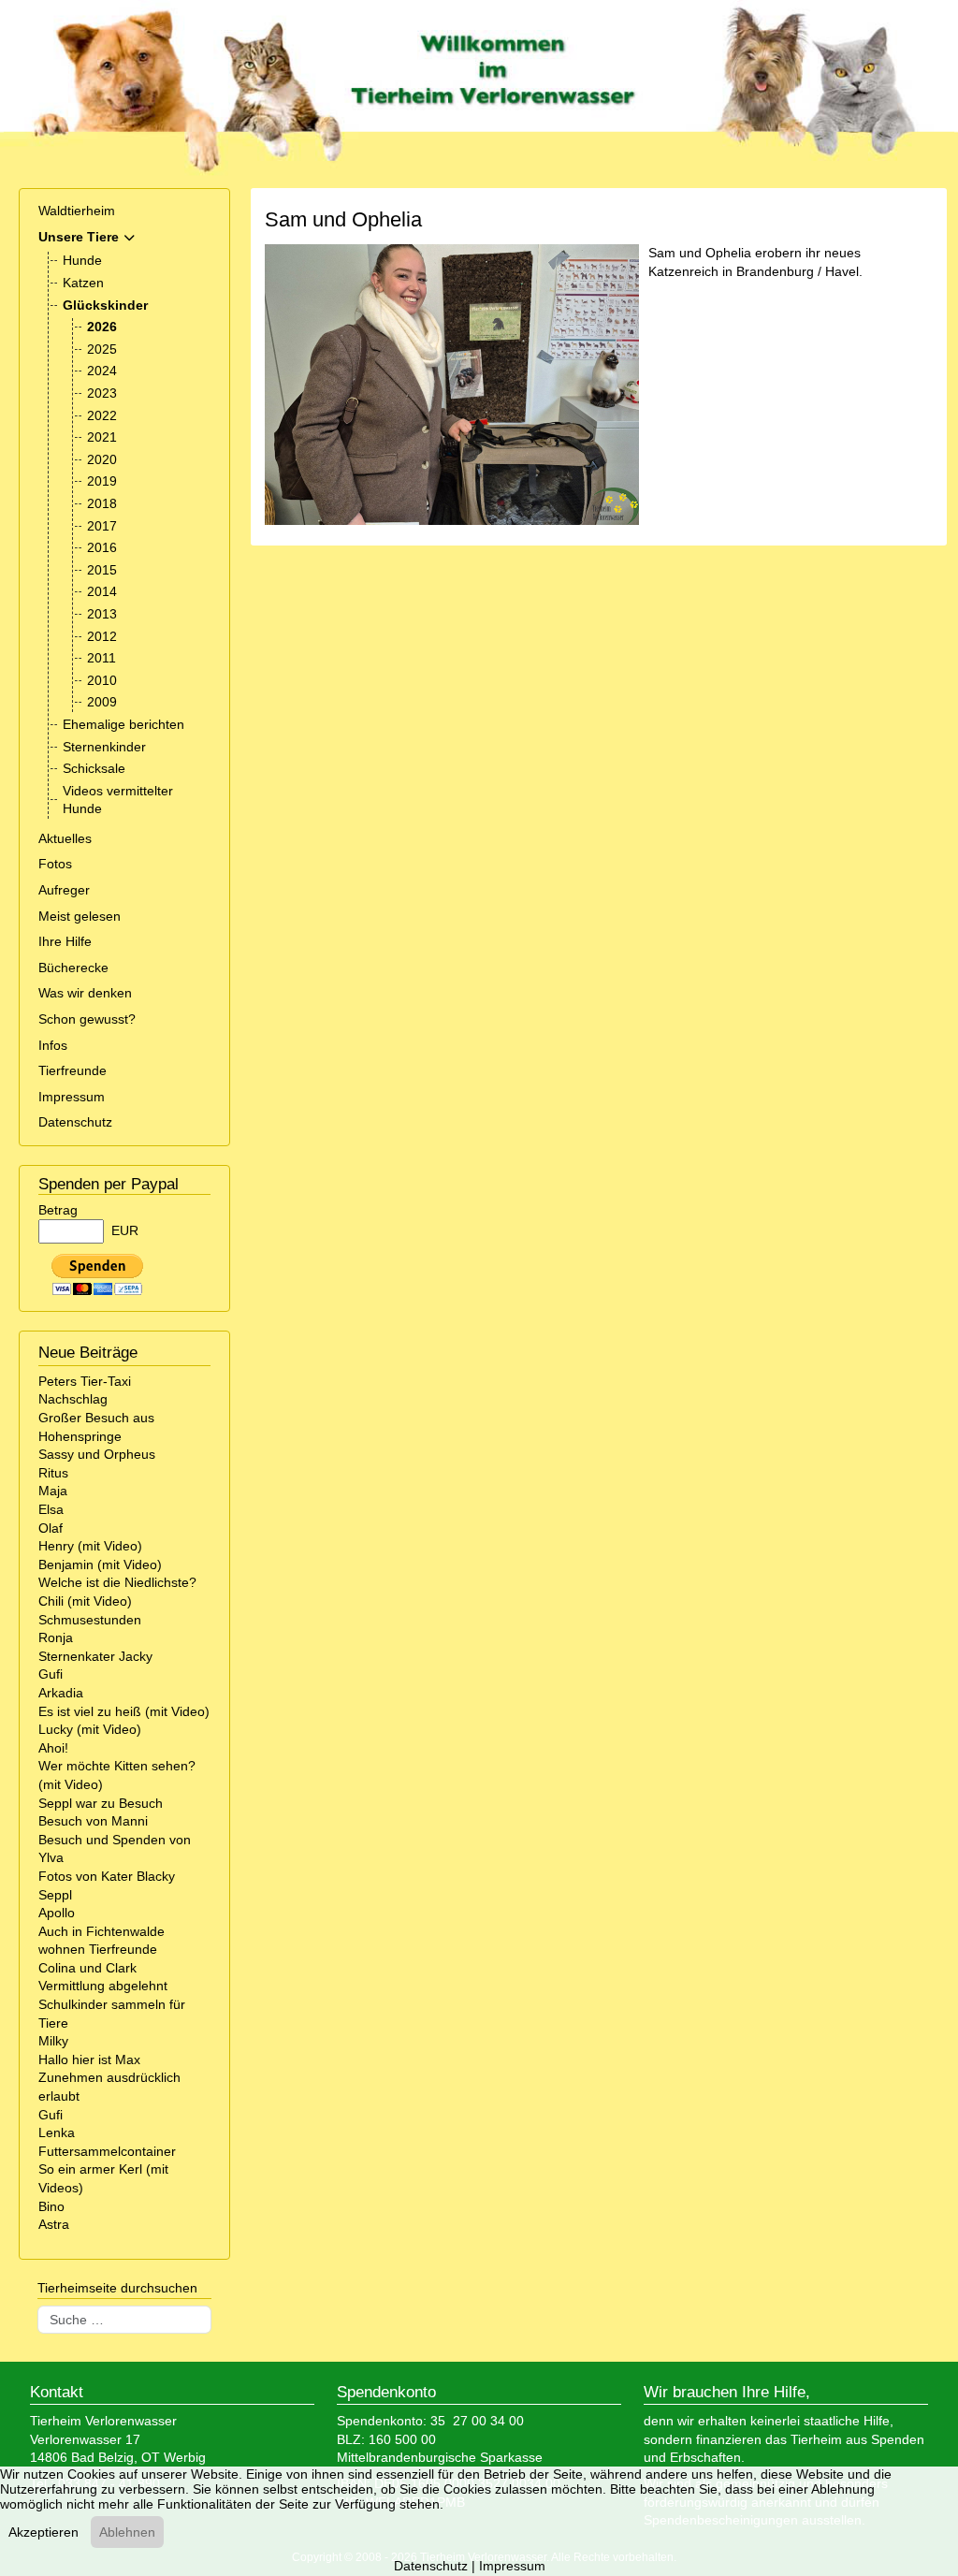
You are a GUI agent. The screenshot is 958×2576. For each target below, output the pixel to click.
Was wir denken (85, 993)
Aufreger (64, 890)
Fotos (55, 864)
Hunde (82, 260)
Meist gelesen (80, 916)
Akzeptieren (44, 2532)
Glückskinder (105, 305)
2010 (102, 680)
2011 (102, 658)
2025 (102, 349)
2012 (102, 636)
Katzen (83, 283)
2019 (102, 481)
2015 (102, 570)
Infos (53, 1045)
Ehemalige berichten (123, 724)
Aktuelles (65, 838)
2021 (102, 437)
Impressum (72, 1097)
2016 (102, 547)
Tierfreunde (73, 1070)
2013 (102, 614)
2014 (102, 591)
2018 (102, 503)
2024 (102, 371)
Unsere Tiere (79, 237)
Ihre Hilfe (65, 941)
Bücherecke (73, 968)
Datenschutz (75, 1122)
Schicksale (94, 768)
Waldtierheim (77, 211)
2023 (102, 393)
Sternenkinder (104, 747)
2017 (102, 526)
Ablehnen (127, 2532)
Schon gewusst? (87, 1019)
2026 (102, 327)
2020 (102, 459)
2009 (102, 702)
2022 (102, 415)
